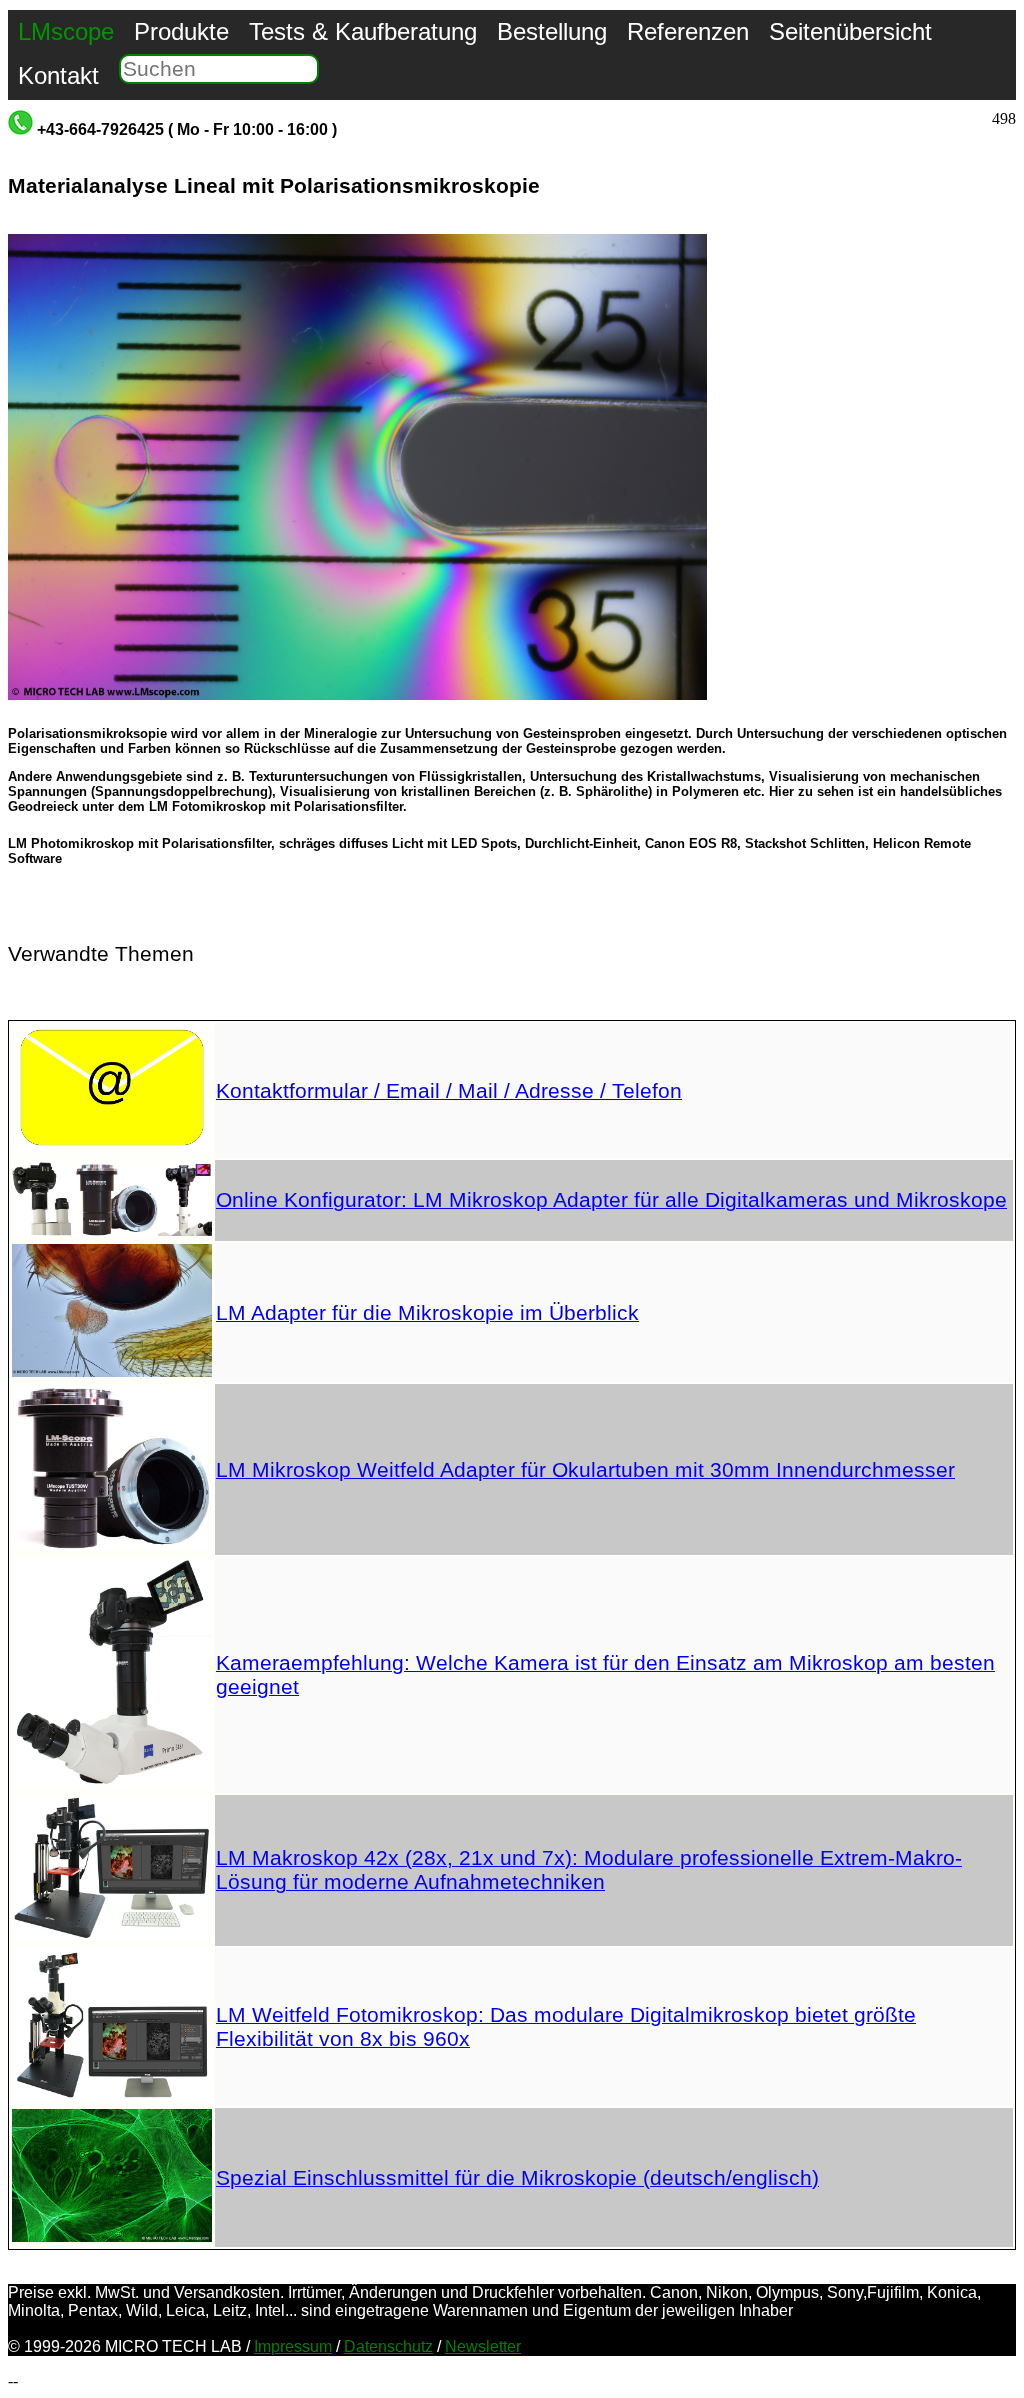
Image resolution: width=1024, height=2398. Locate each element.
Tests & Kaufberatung (363, 31)
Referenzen (688, 31)
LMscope (66, 31)
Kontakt (58, 75)
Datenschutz (388, 2346)
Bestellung (552, 31)
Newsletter (483, 2346)
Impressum (293, 2346)
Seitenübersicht (850, 31)
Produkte (181, 31)
